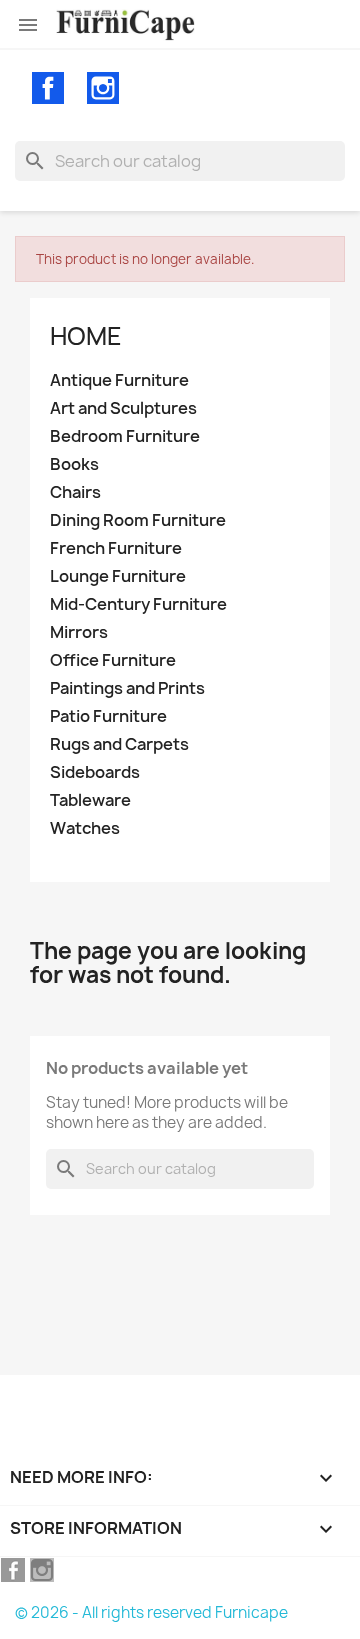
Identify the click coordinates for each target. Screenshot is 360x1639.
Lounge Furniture (118, 576)
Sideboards (95, 772)
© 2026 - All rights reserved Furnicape (151, 1612)
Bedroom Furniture (125, 436)
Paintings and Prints (127, 688)
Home (86, 336)
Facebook (48, 88)
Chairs (75, 492)
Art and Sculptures (123, 408)
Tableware (90, 800)
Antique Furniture (119, 380)
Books (74, 464)
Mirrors (79, 632)
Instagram (103, 88)
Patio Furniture (108, 716)
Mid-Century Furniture (138, 604)
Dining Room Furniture (138, 520)
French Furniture (116, 548)
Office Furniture (113, 660)
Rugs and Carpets (119, 744)
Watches (85, 828)
